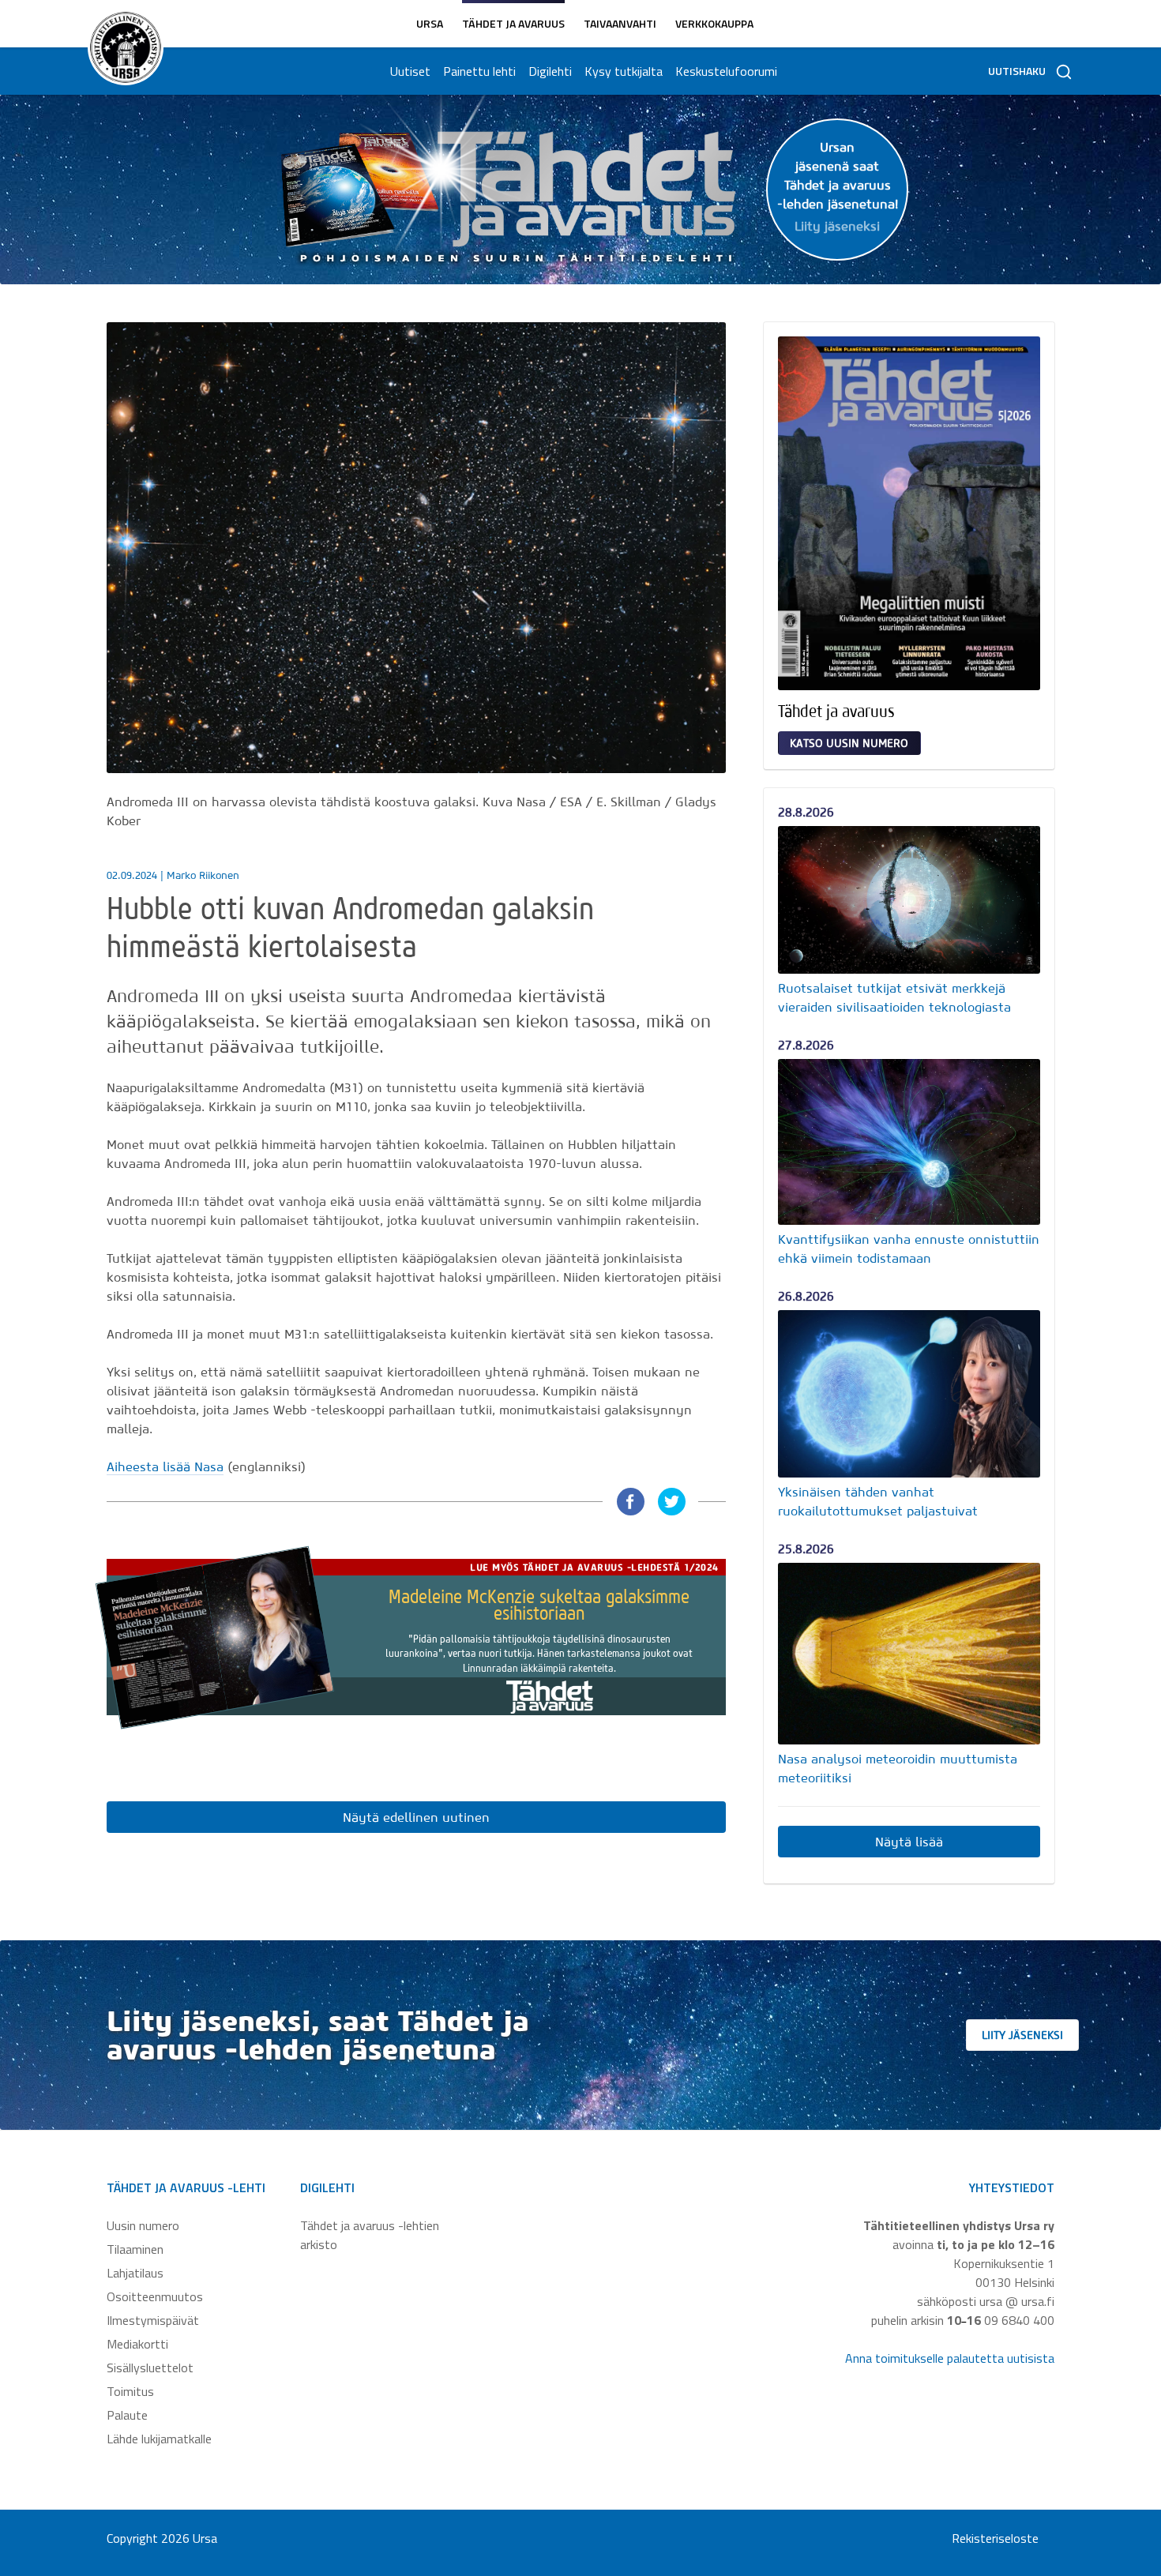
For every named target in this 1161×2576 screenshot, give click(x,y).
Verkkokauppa (714, 23)
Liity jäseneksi (1022, 2035)
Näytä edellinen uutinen (416, 1817)
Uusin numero (143, 2225)
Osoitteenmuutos (155, 2296)
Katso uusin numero (849, 743)
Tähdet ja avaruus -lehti (186, 2187)
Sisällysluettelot (150, 2368)
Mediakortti (137, 2344)
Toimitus (130, 2391)
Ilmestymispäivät (153, 2320)
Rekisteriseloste (995, 2538)
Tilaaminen (135, 2249)
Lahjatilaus (135, 2273)
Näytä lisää (909, 1842)
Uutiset (410, 71)
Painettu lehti (479, 71)
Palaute (127, 2415)
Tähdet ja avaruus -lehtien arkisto (370, 2235)
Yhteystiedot (1012, 2187)
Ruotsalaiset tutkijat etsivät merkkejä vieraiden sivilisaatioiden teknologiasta (894, 997)
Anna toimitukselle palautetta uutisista (950, 2358)
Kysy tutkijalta (624, 71)
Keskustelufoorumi (726, 71)
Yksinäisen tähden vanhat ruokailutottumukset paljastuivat (878, 1501)
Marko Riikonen (203, 875)
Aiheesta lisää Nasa (165, 1466)
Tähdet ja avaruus (513, 23)
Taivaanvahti (620, 23)
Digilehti (550, 71)
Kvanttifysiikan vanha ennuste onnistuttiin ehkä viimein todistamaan (909, 1249)
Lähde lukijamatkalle (159, 2439)
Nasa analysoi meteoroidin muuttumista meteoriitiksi (898, 1768)
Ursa (430, 23)
